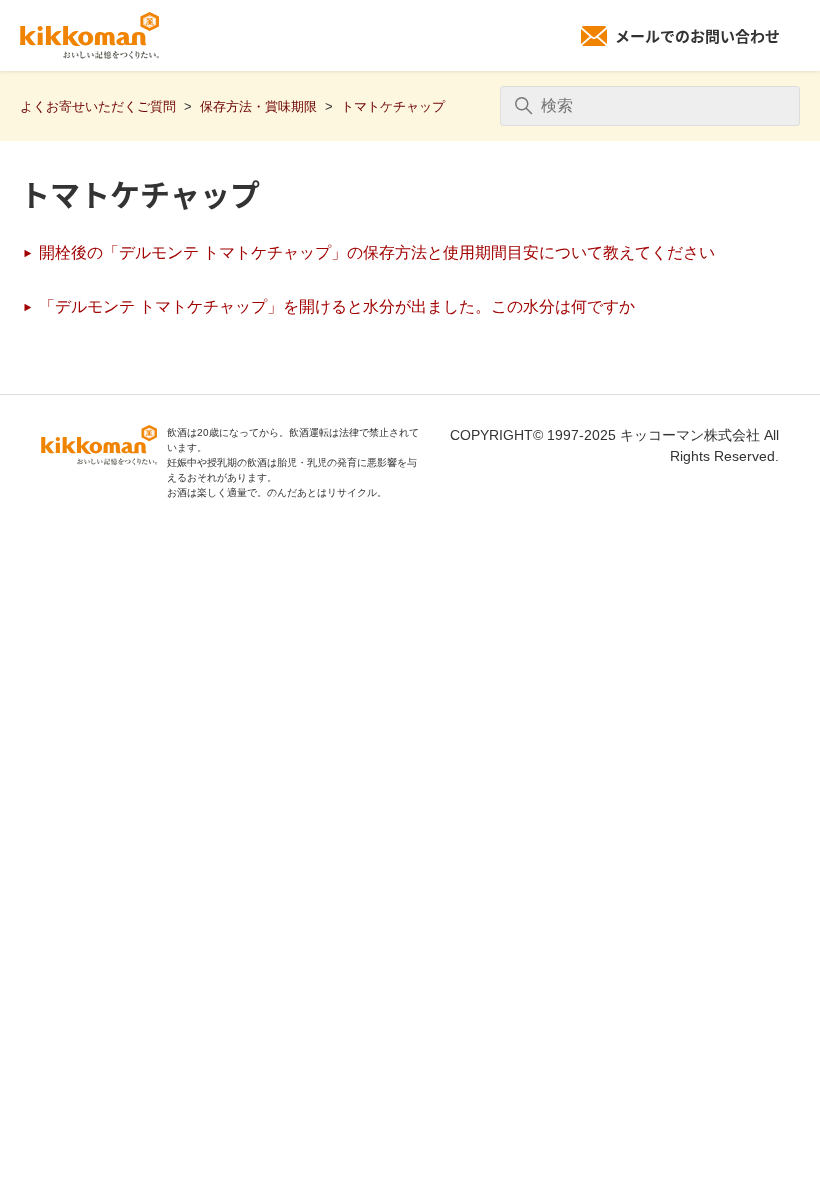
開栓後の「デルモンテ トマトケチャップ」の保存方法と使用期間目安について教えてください (375, 252)
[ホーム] (89, 36)
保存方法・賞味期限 (258, 106)
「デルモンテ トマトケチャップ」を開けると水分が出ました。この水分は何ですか (335, 306)
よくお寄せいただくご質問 (98, 106)
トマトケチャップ (393, 106)
